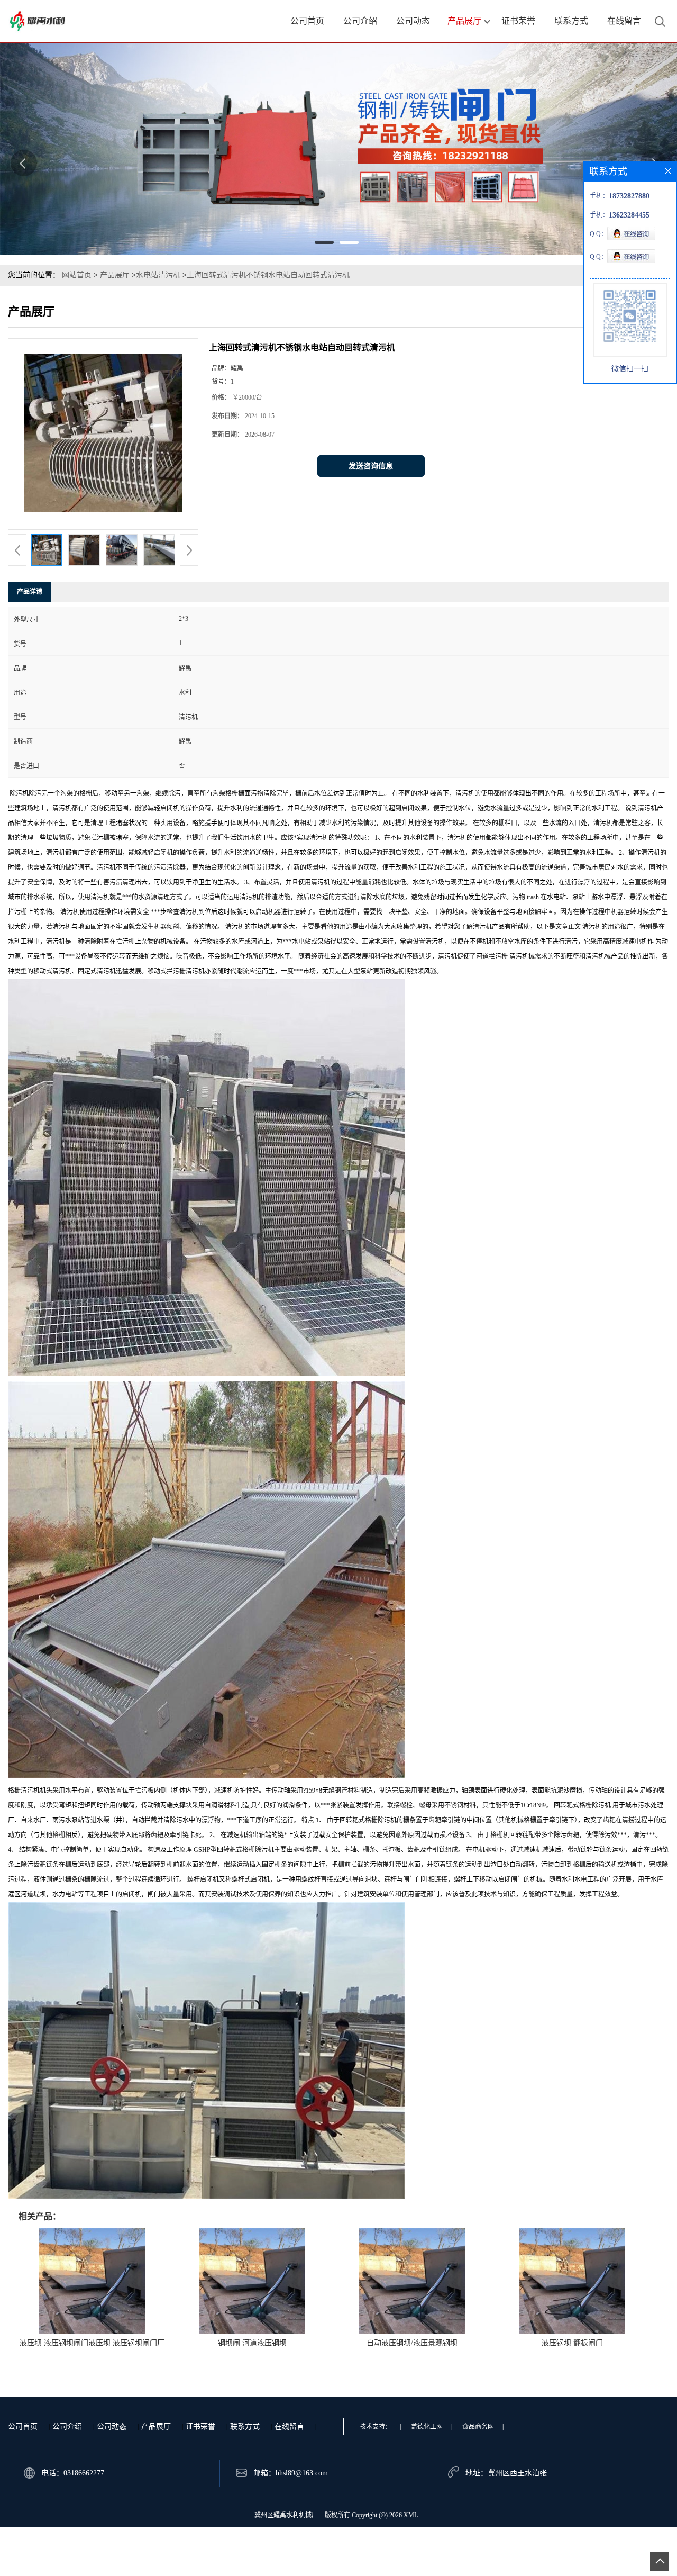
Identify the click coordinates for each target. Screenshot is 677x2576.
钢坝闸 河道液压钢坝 (252, 2343)
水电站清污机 (158, 275)
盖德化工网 (427, 2427)
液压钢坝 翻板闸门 (572, 2343)
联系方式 (245, 2426)
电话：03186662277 (73, 2473)
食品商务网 (478, 2427)
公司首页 (23, 2426)
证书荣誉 (200, 2426)
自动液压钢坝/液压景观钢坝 (412, 2343)
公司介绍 (67, 2426)
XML (411, 2515)
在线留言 (289, 2426)
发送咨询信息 (371, 466)
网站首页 (77, 275)
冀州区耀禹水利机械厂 (286, 2515)
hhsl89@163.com (302, 2473)
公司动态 (112, 2426)
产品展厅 (115, 275)
